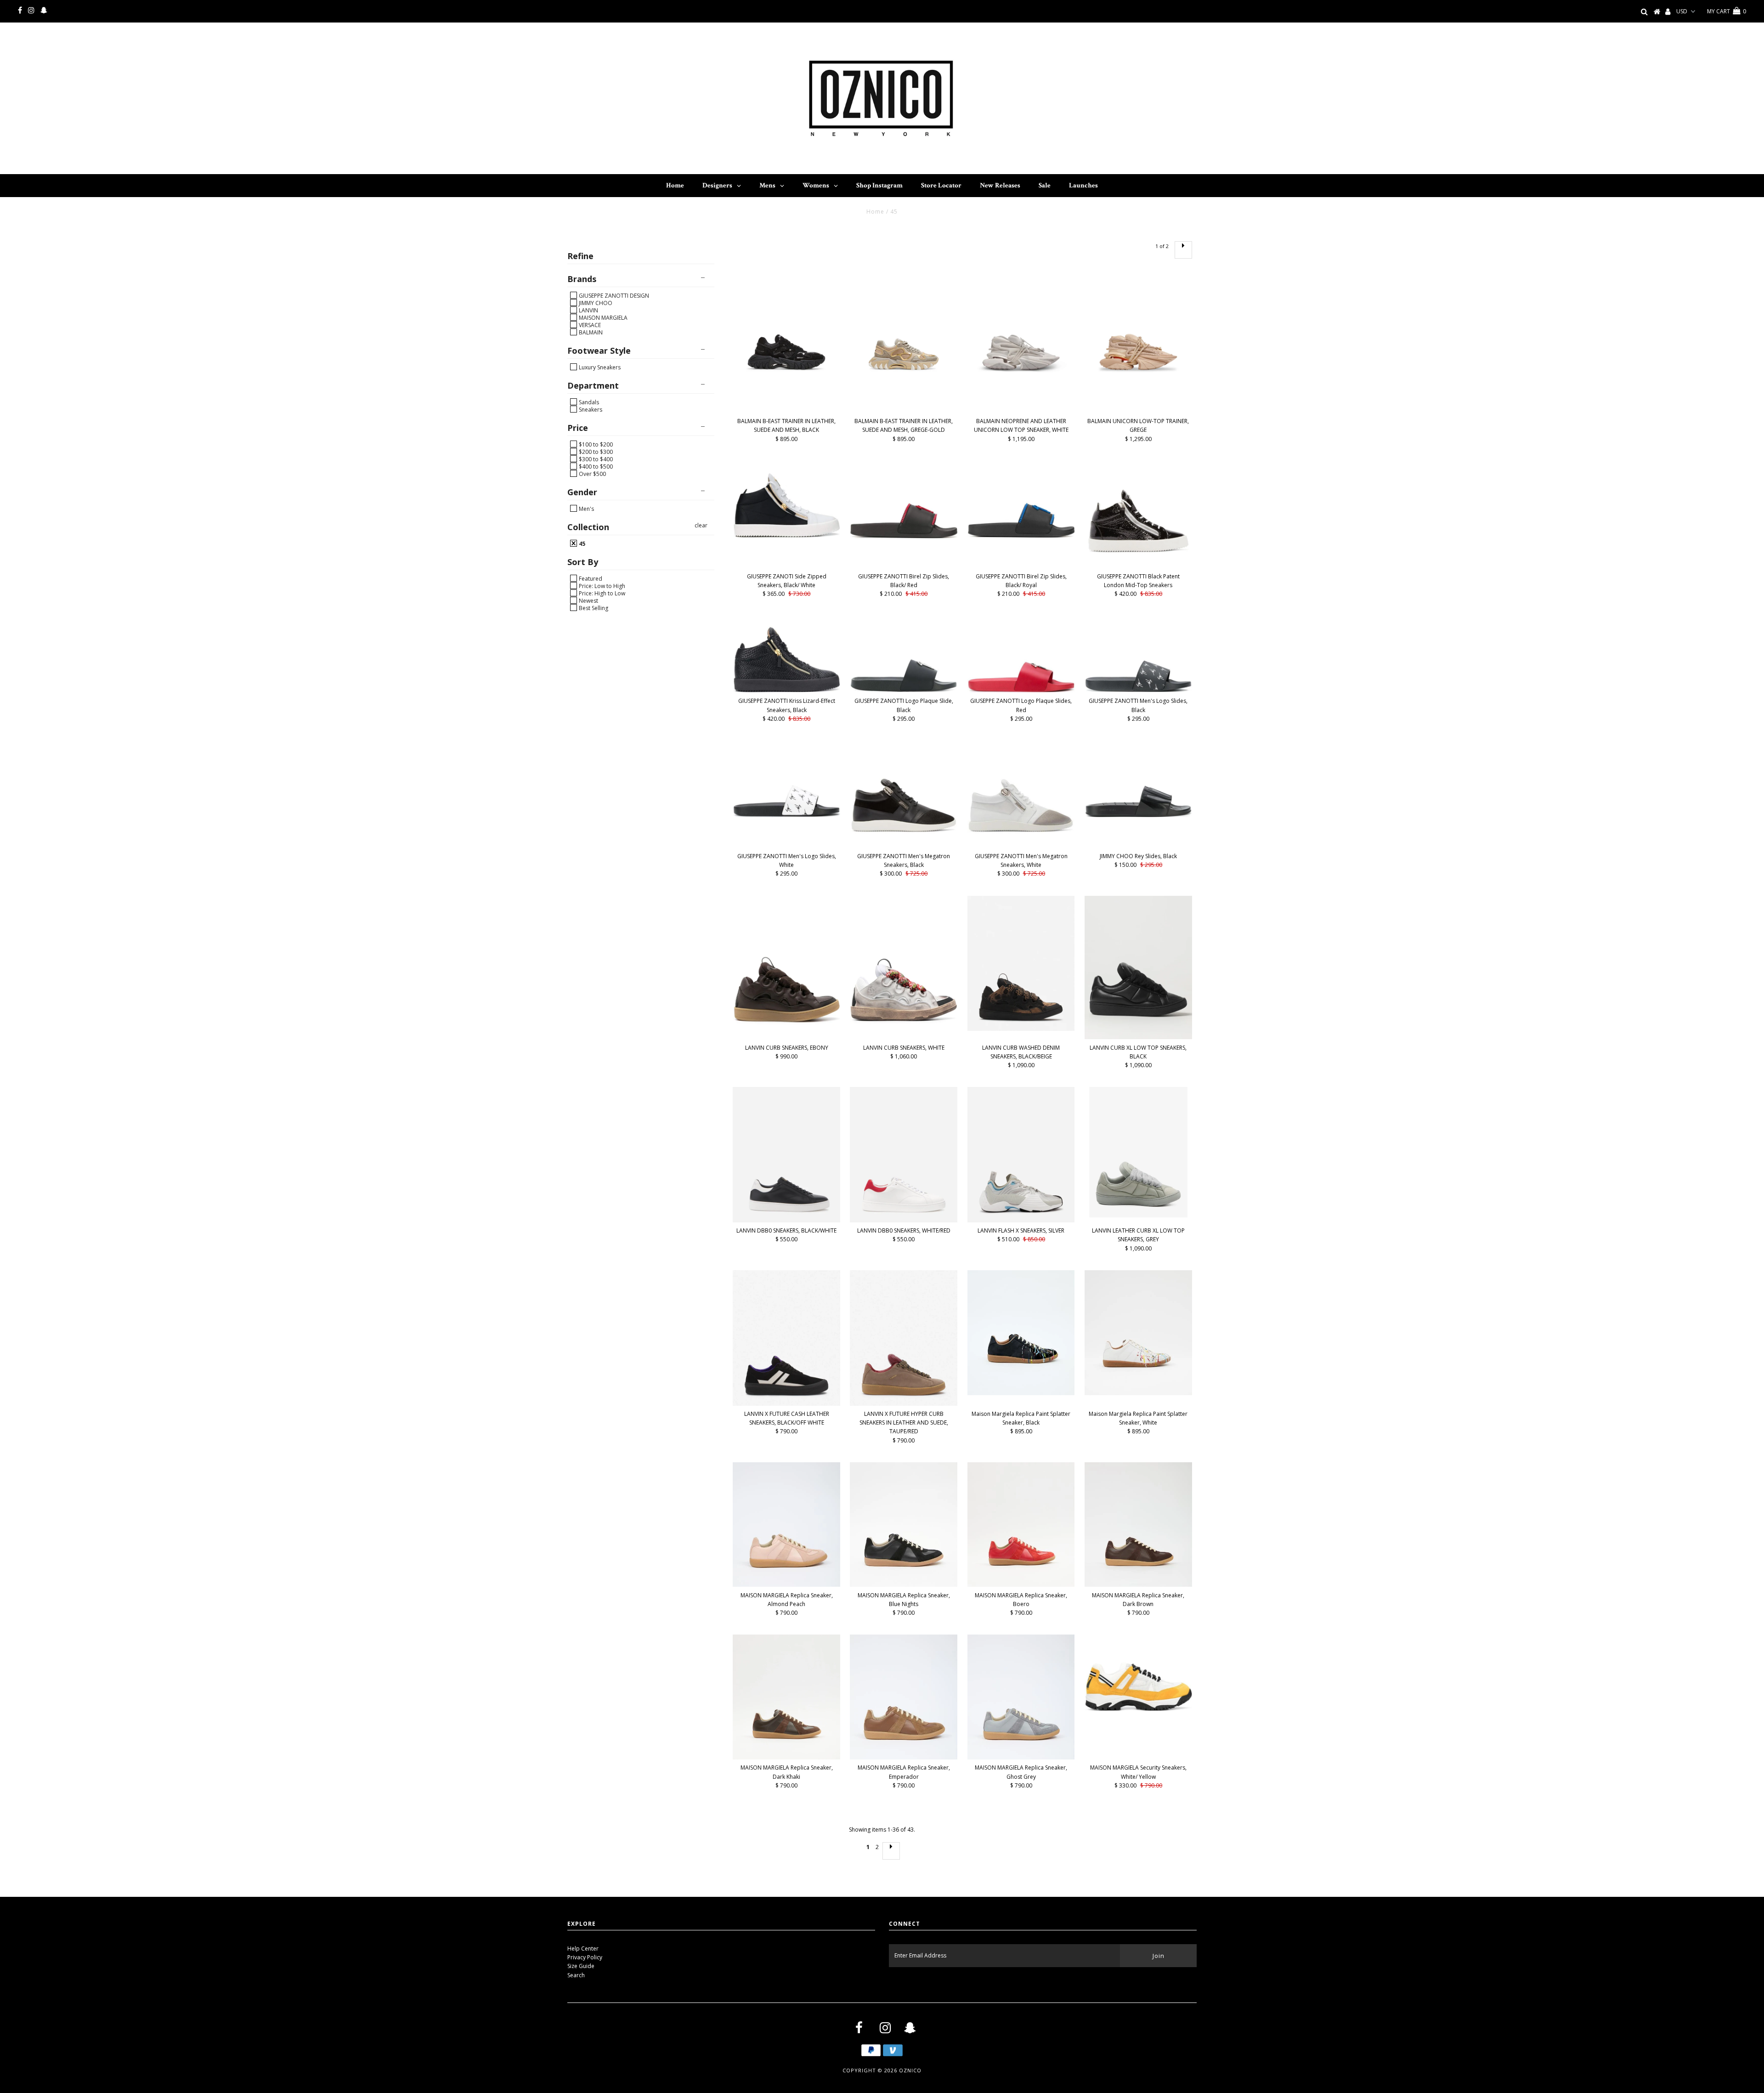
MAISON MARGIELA (602, 317)
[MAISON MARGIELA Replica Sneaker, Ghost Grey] (1021, 1697)
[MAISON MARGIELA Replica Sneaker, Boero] (1021, 1525)
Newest (588, 600)
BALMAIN (590, 332)
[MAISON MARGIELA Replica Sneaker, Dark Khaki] (786, 1697)
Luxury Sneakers (599, 367)
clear (701, 525)
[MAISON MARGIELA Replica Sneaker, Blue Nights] (904, 1525)
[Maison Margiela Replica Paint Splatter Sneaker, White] (1138, 1333)
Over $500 (592, 474)
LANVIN (588, 310)
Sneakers (590, 409)
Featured (590, 578)
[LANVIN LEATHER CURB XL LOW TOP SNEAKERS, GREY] (1138, 1152)
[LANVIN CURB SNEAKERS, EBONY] (786, 968)
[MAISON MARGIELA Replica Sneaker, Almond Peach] (786, 1525)
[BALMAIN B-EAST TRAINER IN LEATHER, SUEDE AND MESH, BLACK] (786, 340)
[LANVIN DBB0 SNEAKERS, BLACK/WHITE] (786, 1155)
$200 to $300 (595, 452)
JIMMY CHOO (595, 303)
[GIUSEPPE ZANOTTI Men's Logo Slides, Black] (1138, 654)
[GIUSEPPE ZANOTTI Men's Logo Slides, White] (786, 779)
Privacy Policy (585, 1957)
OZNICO (910, 2070)
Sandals (588, 402)
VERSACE (589, 325)
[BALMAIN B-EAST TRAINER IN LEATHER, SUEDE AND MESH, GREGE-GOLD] (904, 340)
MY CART (1727, 11)
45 (581, 543)
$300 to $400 (595, 459)
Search (576, 1975)
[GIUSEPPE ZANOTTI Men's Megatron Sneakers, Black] (904, 794)
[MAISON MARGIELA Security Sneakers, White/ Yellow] (1138, 1673)
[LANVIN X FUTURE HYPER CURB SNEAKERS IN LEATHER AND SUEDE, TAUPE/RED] (904, 1338)
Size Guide (581, 1966)
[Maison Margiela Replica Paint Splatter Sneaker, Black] (1021, 1333)
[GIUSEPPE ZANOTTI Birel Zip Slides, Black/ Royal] (1021, 499)
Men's (586, 509)
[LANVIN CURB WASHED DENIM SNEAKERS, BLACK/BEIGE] (1021, 964)
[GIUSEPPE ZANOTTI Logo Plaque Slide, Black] (904, 654)
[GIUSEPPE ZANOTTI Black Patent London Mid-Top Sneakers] (1138, 515)
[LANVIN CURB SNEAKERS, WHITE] (904, 967)
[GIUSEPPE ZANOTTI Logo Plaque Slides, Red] (1021, 654)
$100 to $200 (595, 444)
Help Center (583, 1949)
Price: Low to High (601, 586)
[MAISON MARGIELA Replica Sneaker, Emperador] (904, 1697)
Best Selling (593, 608)
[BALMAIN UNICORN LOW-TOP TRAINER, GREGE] (1138, 340)
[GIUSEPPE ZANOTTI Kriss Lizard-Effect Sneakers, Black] (786, 654)
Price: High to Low (601, 593)
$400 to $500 (595, 466)
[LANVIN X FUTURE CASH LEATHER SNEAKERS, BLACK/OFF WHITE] (786, 1338)
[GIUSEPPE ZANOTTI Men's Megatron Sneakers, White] (1021, 794)
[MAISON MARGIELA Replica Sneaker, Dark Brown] (1138, 1525)
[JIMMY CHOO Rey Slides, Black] (1138, 779)
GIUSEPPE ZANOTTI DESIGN (613, 295)
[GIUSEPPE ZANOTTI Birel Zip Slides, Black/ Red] (904, 500)
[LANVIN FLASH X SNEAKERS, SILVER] (1021, 1155)
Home (875, 212)
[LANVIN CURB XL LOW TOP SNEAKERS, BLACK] (1138, 967)
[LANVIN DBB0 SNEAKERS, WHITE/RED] (904, 1155)
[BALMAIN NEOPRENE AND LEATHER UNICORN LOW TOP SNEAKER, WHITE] (1021, 340)
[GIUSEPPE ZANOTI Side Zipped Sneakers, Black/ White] (786, 499)
